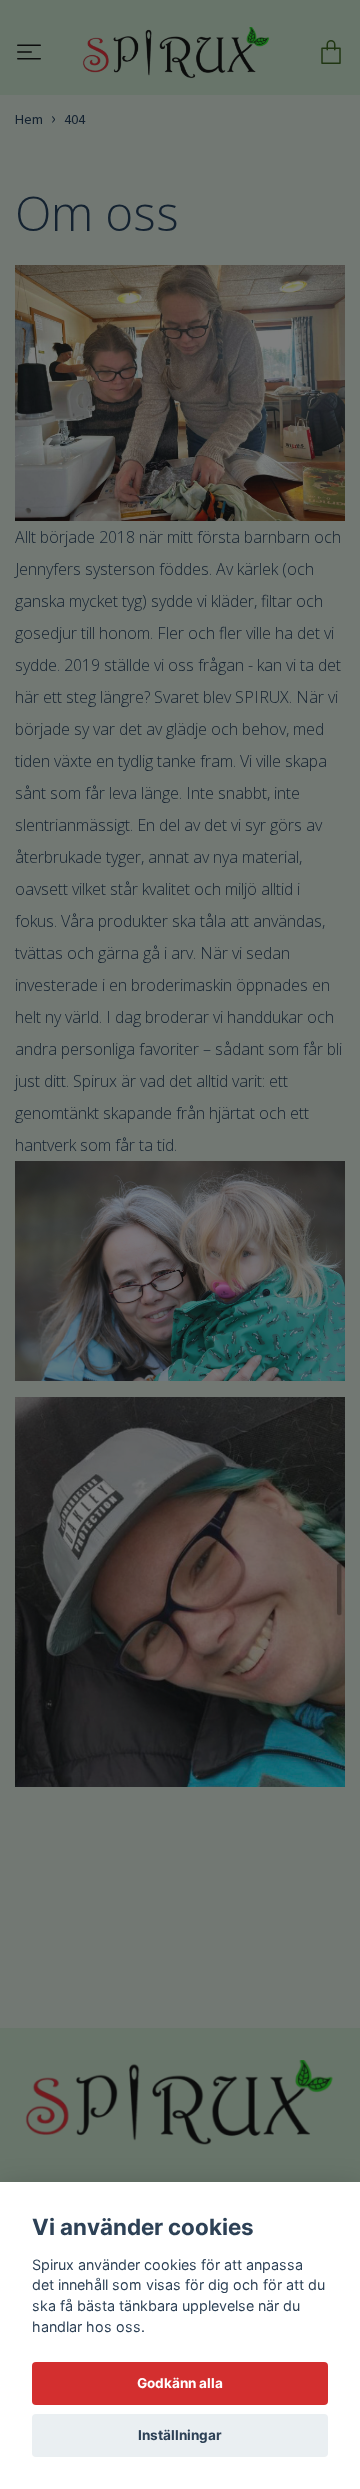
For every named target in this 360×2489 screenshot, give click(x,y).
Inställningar (180, 2435)
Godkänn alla (180, 2383)
